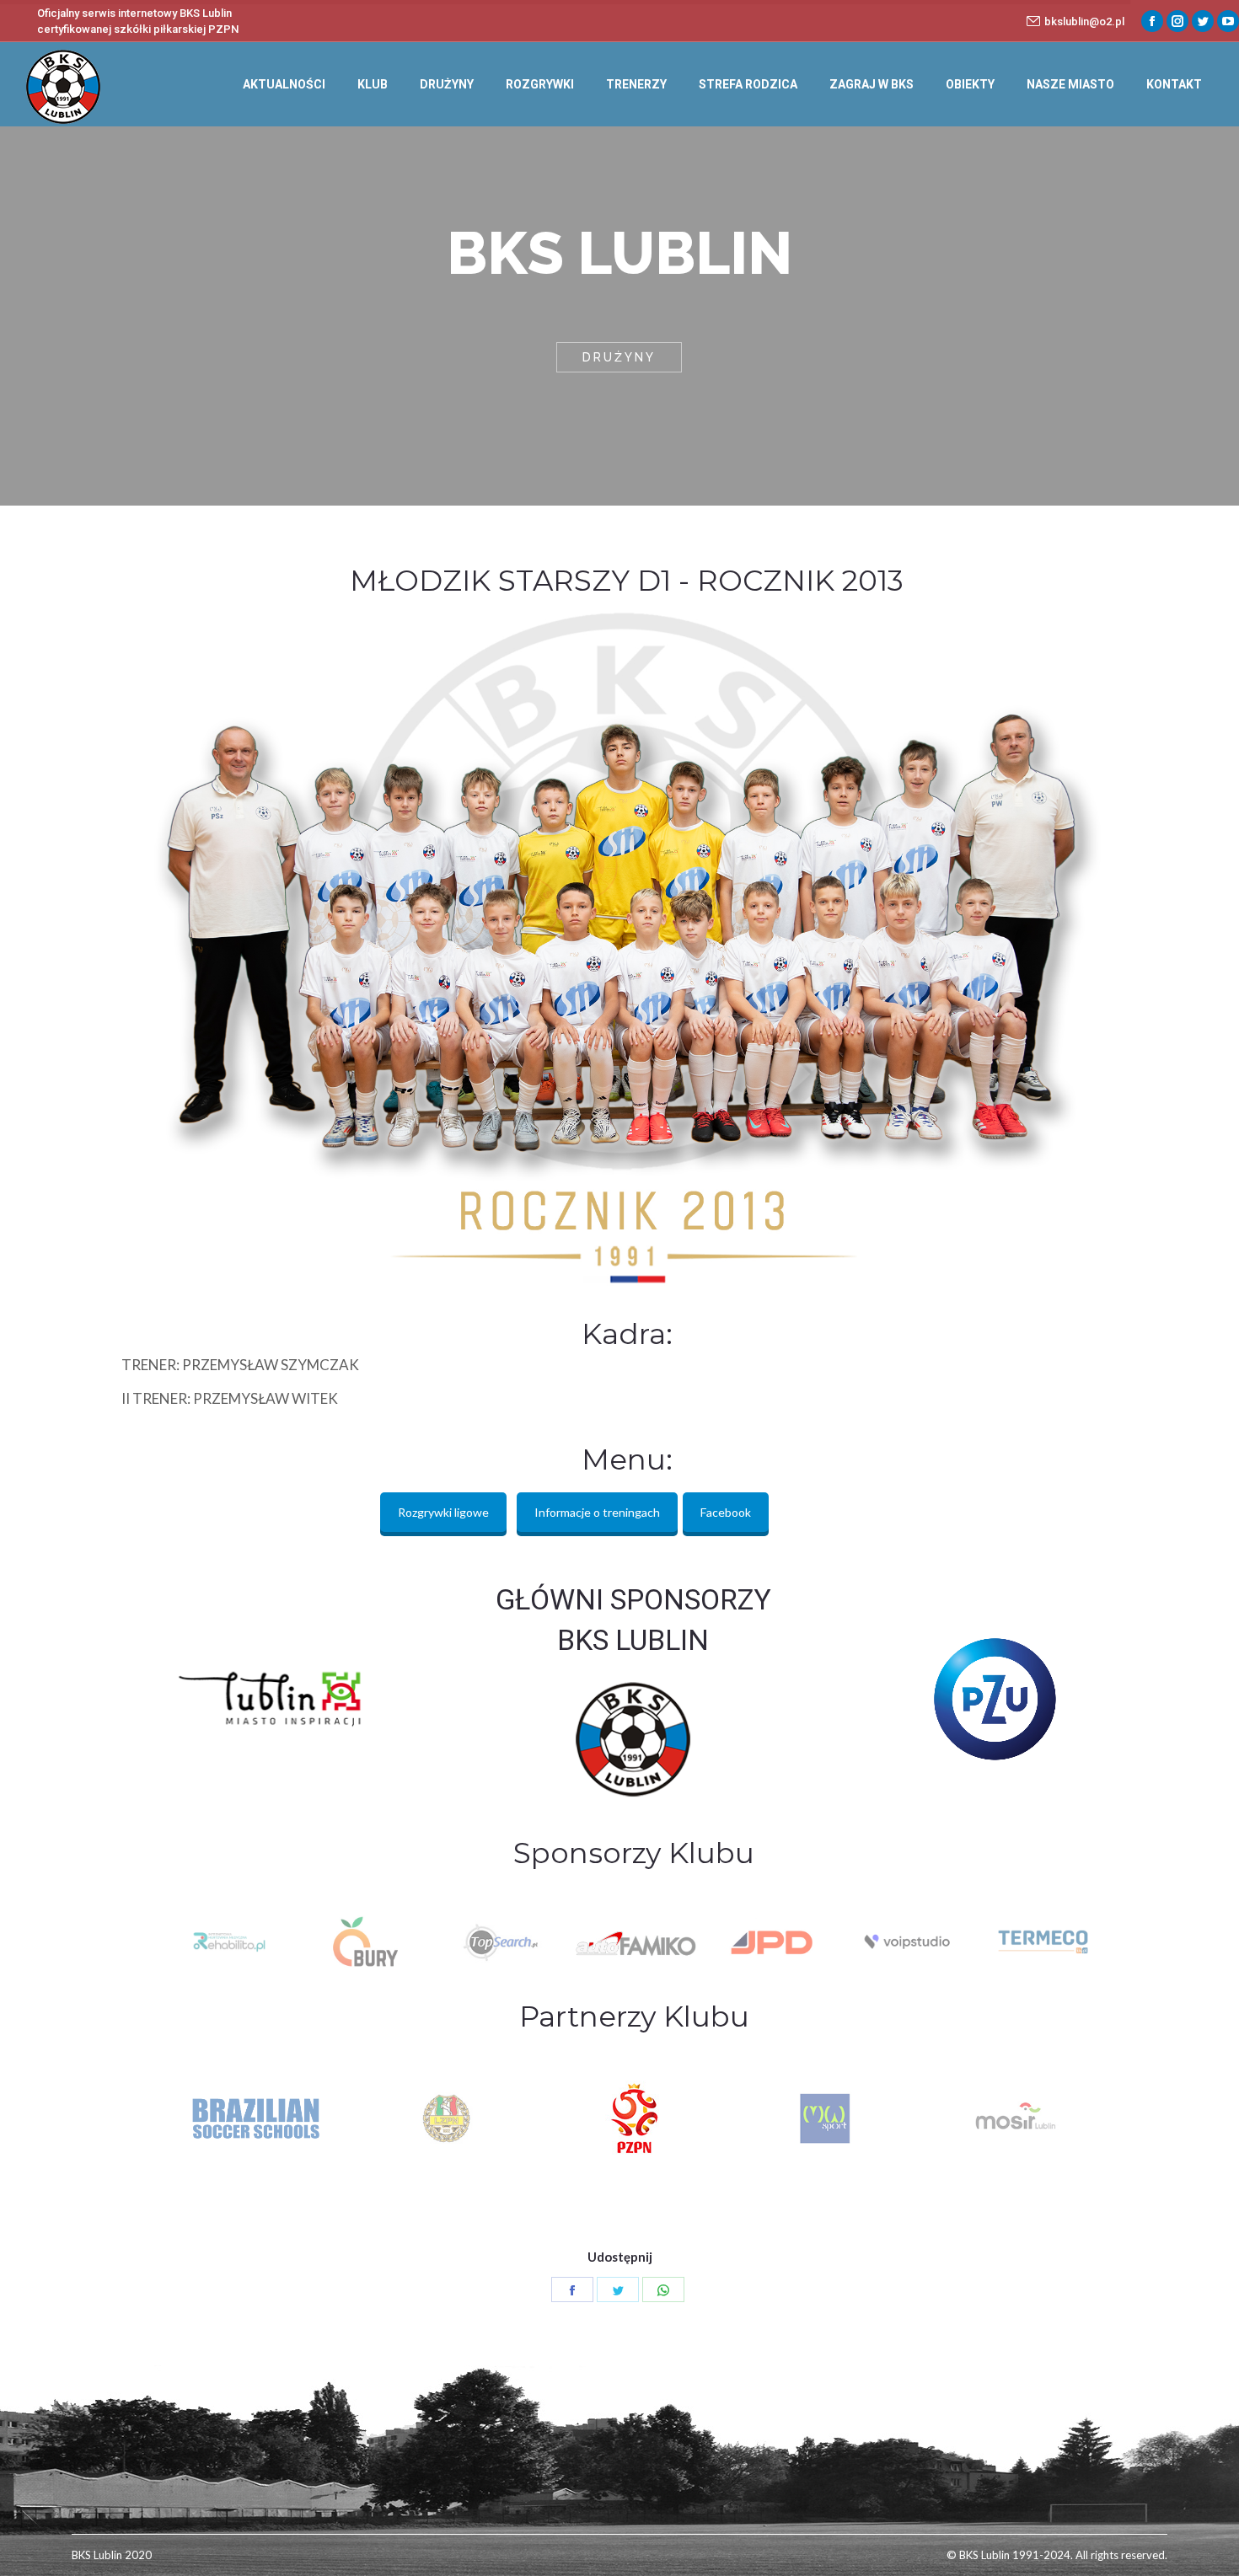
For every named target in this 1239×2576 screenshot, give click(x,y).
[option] (228, 1942)
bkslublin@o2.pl (1084, 21)
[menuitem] (284, 84)
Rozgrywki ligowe (443, 1512)
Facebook (726, 1512)
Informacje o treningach (597, 1512)
